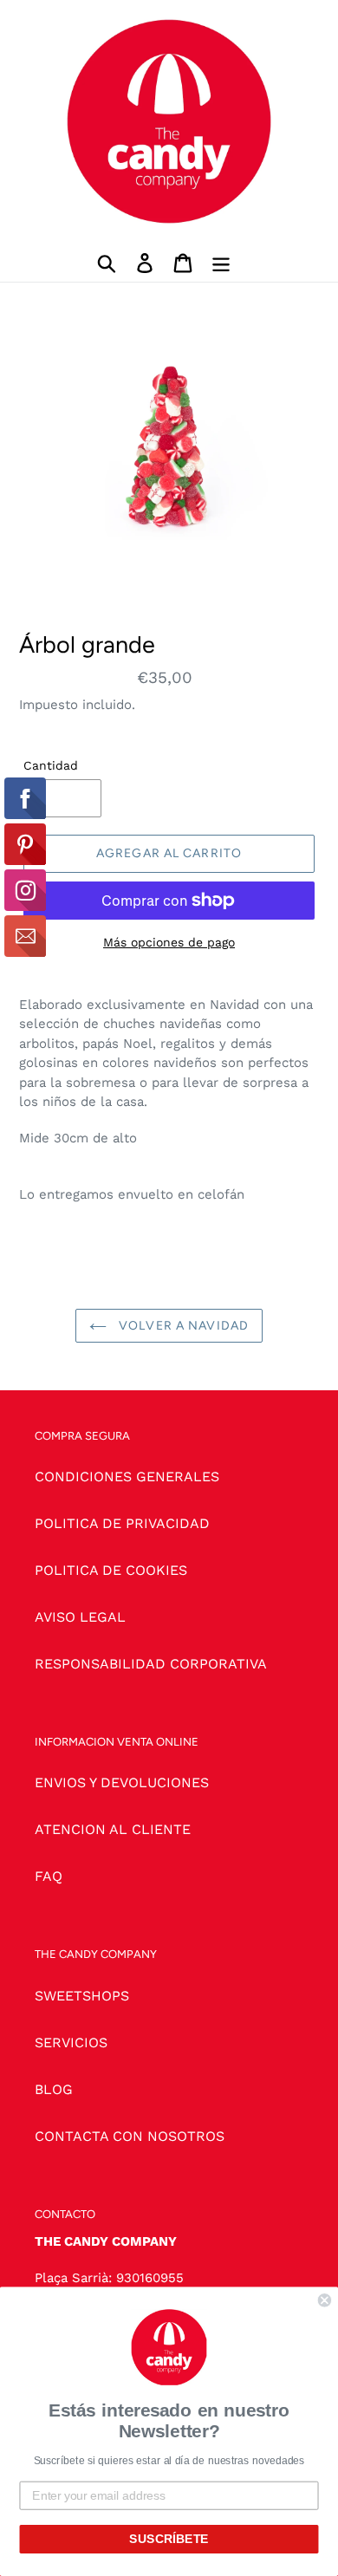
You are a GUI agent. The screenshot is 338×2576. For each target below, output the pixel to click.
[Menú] (221, 262)
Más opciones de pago (169, 942)
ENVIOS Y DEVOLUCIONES (122, 1782)
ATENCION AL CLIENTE (113, 1829)
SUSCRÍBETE (169, 2539)
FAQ (49, 1876)
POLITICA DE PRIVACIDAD (122, 1523)
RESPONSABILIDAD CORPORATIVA (151, 1664)
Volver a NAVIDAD (182, 1326)
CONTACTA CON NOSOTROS (130, 2136)
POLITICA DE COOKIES (111, 1570)
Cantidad (51, 765)
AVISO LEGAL (80, 1617)
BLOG (54, 2089)
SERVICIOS (71, 2043)
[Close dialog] (325, 2301)
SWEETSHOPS (82, 1996)
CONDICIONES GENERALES (127, 1477)
